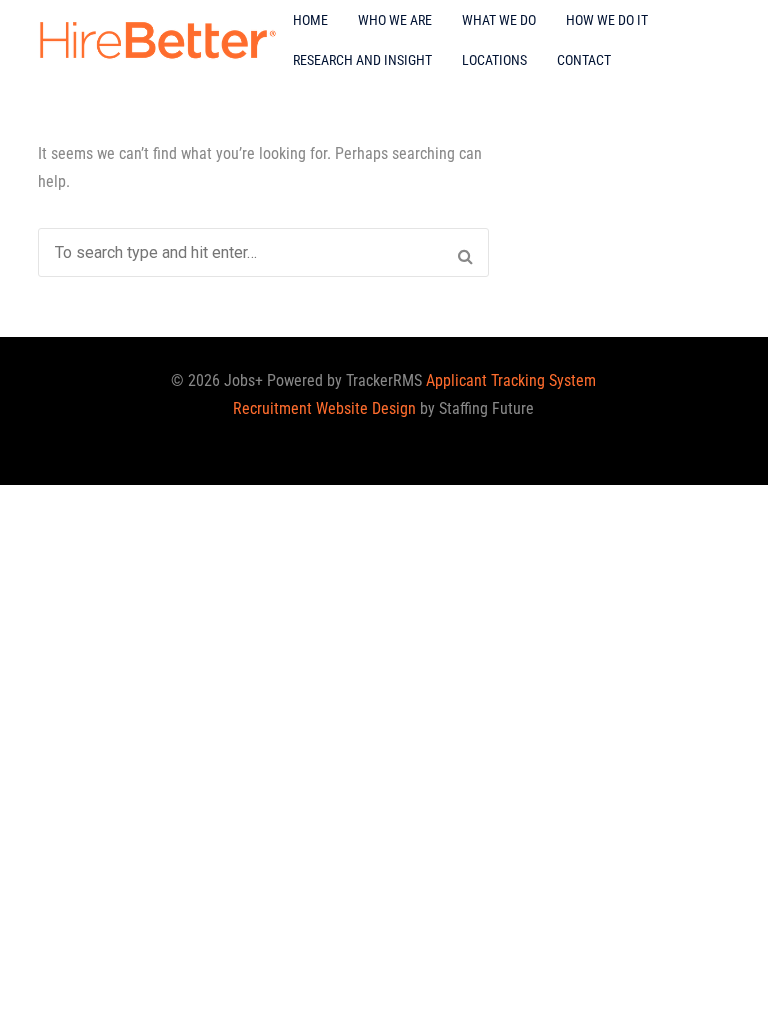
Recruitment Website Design (324, 408)
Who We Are (395, 20)
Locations (494, 60)
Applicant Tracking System (511, 380)
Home (310, 20)
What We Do (499, 20)
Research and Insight (362, 60)
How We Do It (607, 20)
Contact (584, 60)
